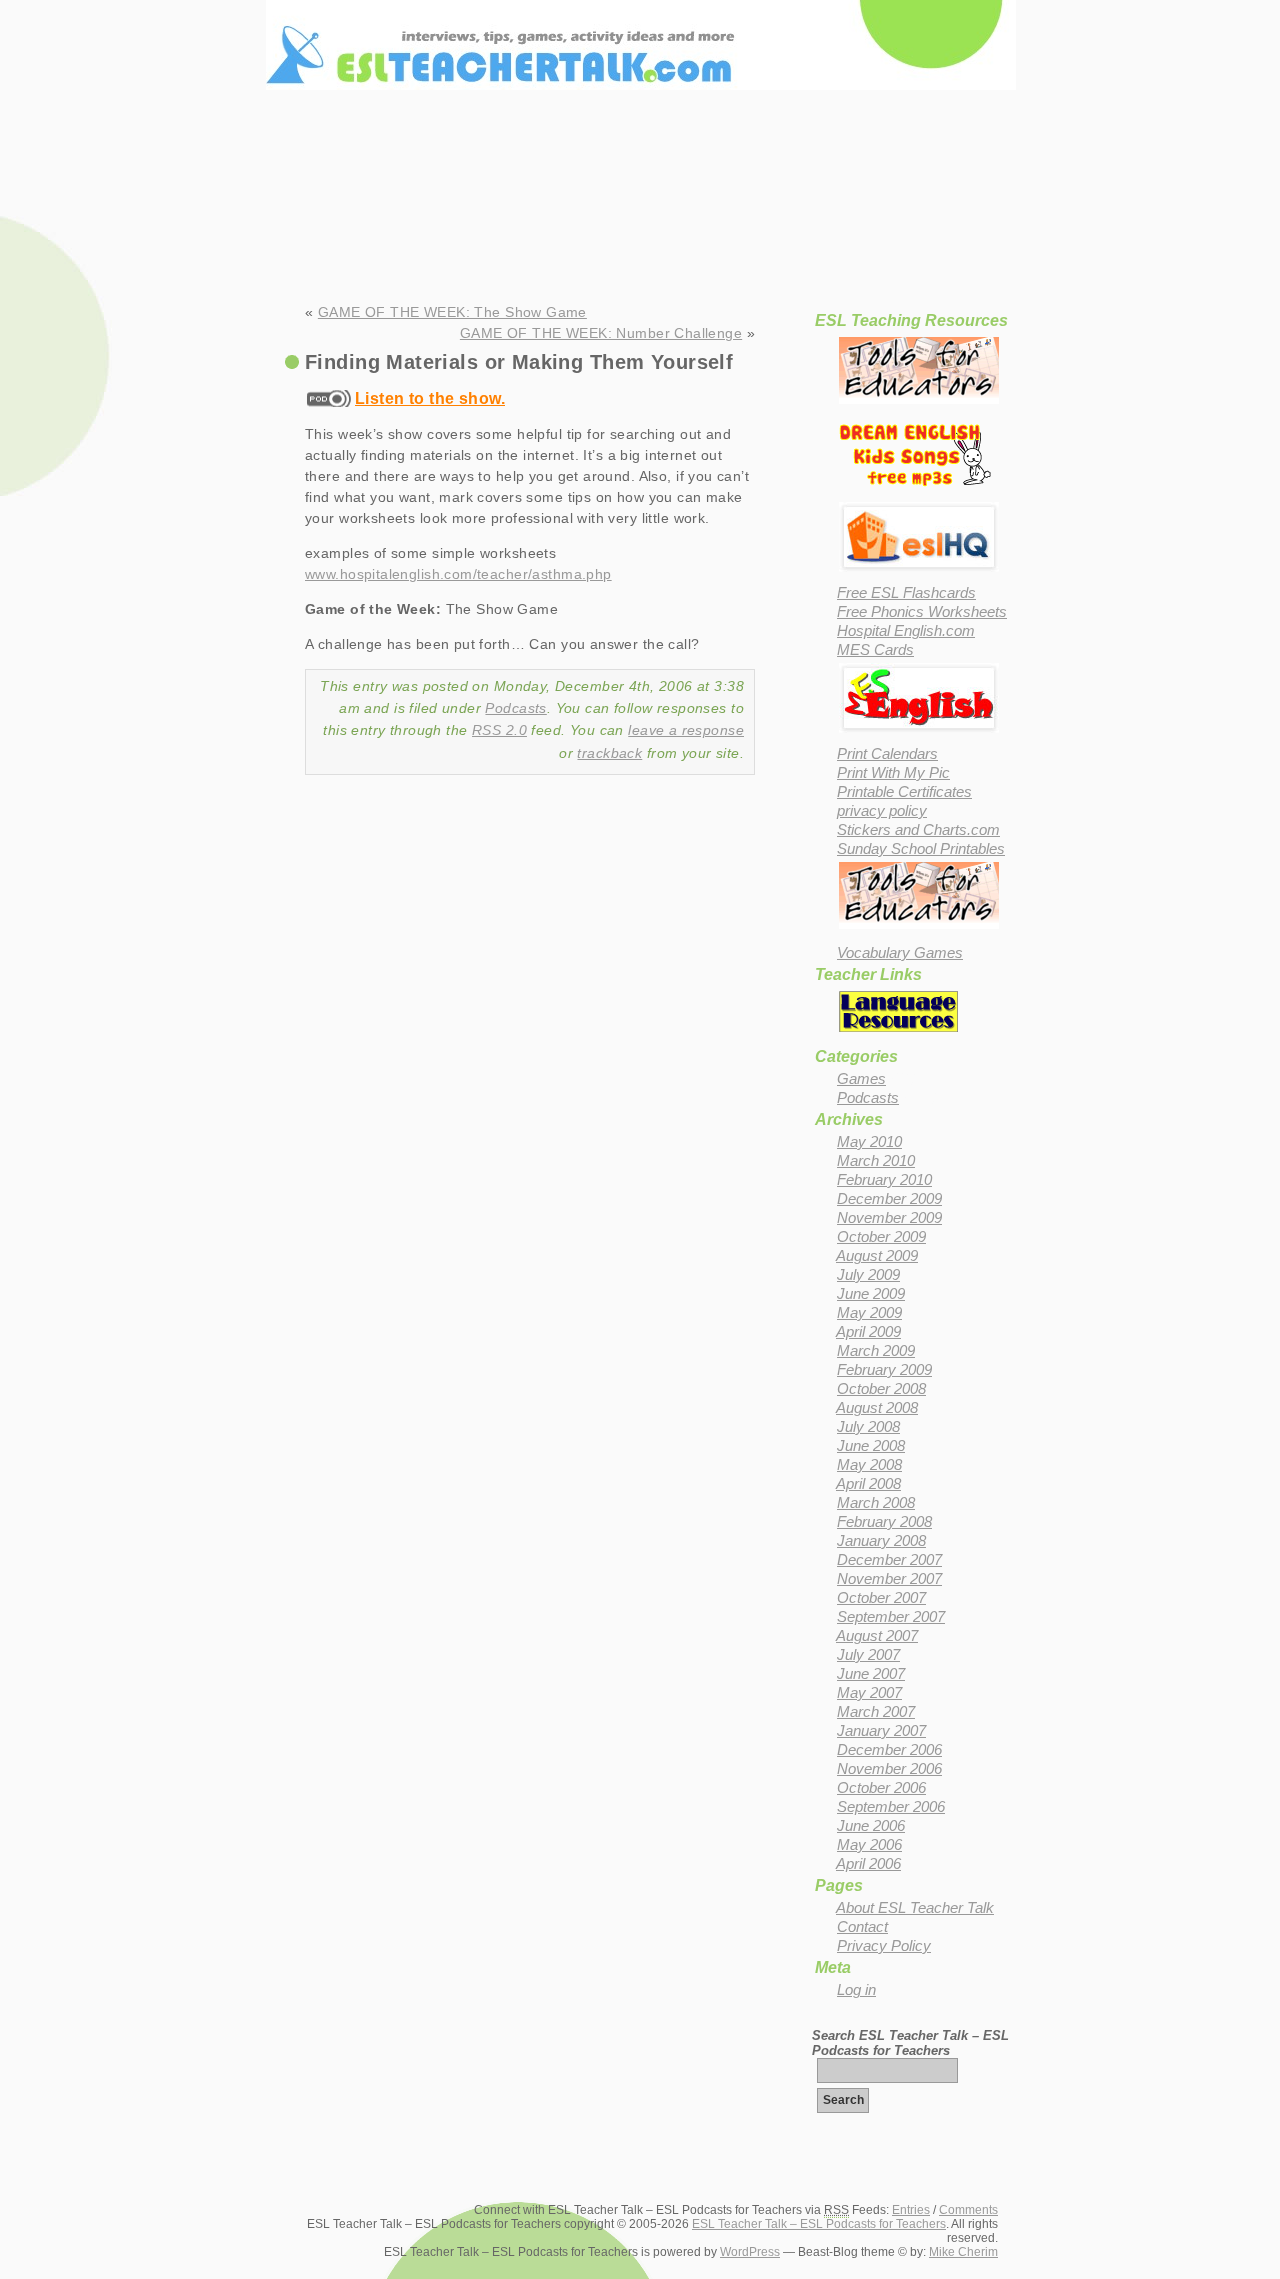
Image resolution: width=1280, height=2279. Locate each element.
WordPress (750, 2252)
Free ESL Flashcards (906, 593)
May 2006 (869, 1845)
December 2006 (889, 1750)
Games (861, 1079)
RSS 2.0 (499, 730)
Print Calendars (887, 754)
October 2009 (881, 1237)
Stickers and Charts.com (918, 830)
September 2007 (891, 1617)
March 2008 (876, 1503)
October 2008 (881, 1389)
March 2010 (876, 1161)
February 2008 (884, 1522)
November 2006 (889, 1769)
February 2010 (884, 1180)
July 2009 (868, 1275)
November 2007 (889, 1579)
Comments (968, 2210)
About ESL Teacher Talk (915, 1908)
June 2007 (871, 1674)
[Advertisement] (640, 245)
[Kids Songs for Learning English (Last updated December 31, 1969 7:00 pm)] (915, 489)
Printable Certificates (904, 792)
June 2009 (871, 1294)
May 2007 (869, 1693)
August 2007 (877, 1636)
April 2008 (868, 1484)
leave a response (686, 730)
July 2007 (868, 1655)
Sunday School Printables (921, 849)
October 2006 (881, 1788)
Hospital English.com (906, 631)
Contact (862, 1927)
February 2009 (884, 1370)
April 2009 (868, 1332)
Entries (911, 2210)
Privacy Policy (884, 1946)
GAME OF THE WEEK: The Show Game (452, 312)
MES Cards (875, 650)
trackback (609, 753)
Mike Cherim (963, 2252)
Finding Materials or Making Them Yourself (519, 362)
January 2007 (881, 1731)
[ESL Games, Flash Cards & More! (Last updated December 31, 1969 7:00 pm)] (919, 735)
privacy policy (882, 811)
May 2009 (869, 1313)
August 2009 (877, 1256)
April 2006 (868, 1864)
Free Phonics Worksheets (922, 612)
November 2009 (889, 1218)
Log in (856, 1990)
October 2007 (881, 1598)
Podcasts (515, 708)
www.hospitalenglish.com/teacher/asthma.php (458, 574)
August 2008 (877, 1408)
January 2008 (881, 1541)
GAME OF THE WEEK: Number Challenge (601, 333)
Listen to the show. (430, 398)
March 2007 (876, 1712)
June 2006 (871, 1826)
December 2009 (889, 1199)
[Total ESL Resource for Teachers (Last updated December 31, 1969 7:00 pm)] (919, 574)
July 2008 (868, 1427)
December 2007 (889, 1560)
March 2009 (876, 1351)
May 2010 (869, 1142)
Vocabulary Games (900, 953)
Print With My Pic (893, 773)
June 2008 (871, 1446)
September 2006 (891, 1807)
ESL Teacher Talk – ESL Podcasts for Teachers (640, 20)
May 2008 (869, 1465)
